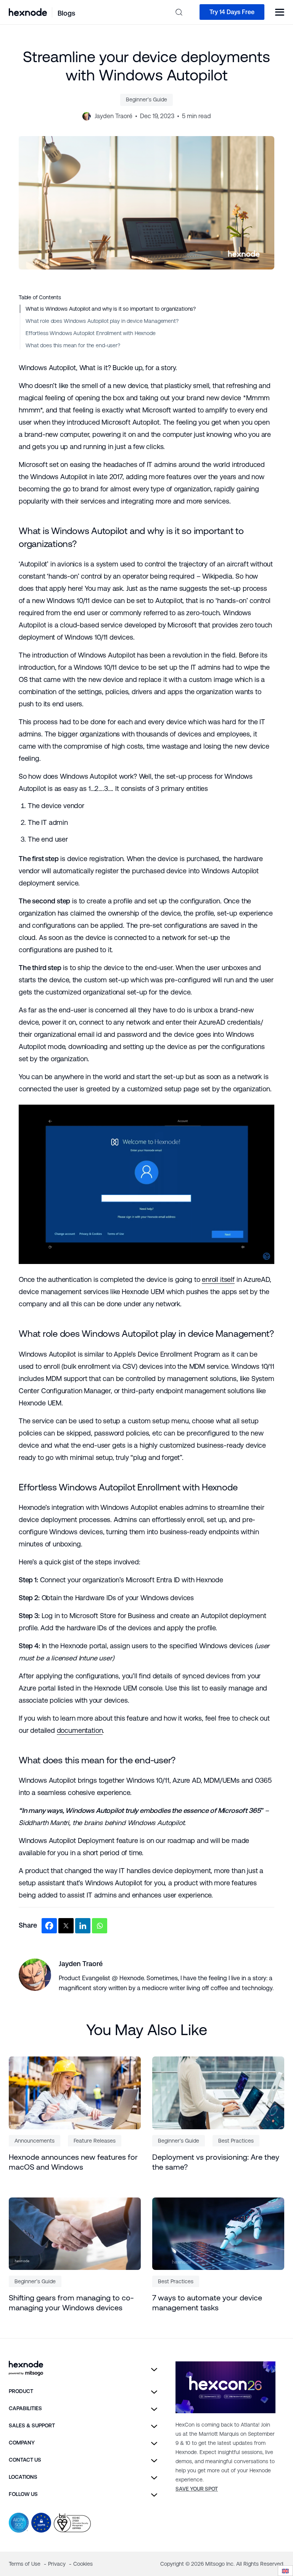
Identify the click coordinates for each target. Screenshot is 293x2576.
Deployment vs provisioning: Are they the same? (216, 2162)
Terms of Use (25, 2564)
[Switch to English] (285, 2571)
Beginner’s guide (146, 99)
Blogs (66, 13)
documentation (80, 1730)
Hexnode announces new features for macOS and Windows (73, 2162)
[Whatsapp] (100, 1926)
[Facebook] (49, 1926)
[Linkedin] (83, 1926)
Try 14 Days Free (232, 12)
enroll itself (218, 1279)
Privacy (58, 2564)
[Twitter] (66, 1926)
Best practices (236, 2141)
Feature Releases (95, 2141)
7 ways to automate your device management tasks (207, 2303)
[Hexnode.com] (28, 12)
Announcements (35, 2141)
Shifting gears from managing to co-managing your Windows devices (71, 2303)
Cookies (83, 2564)
